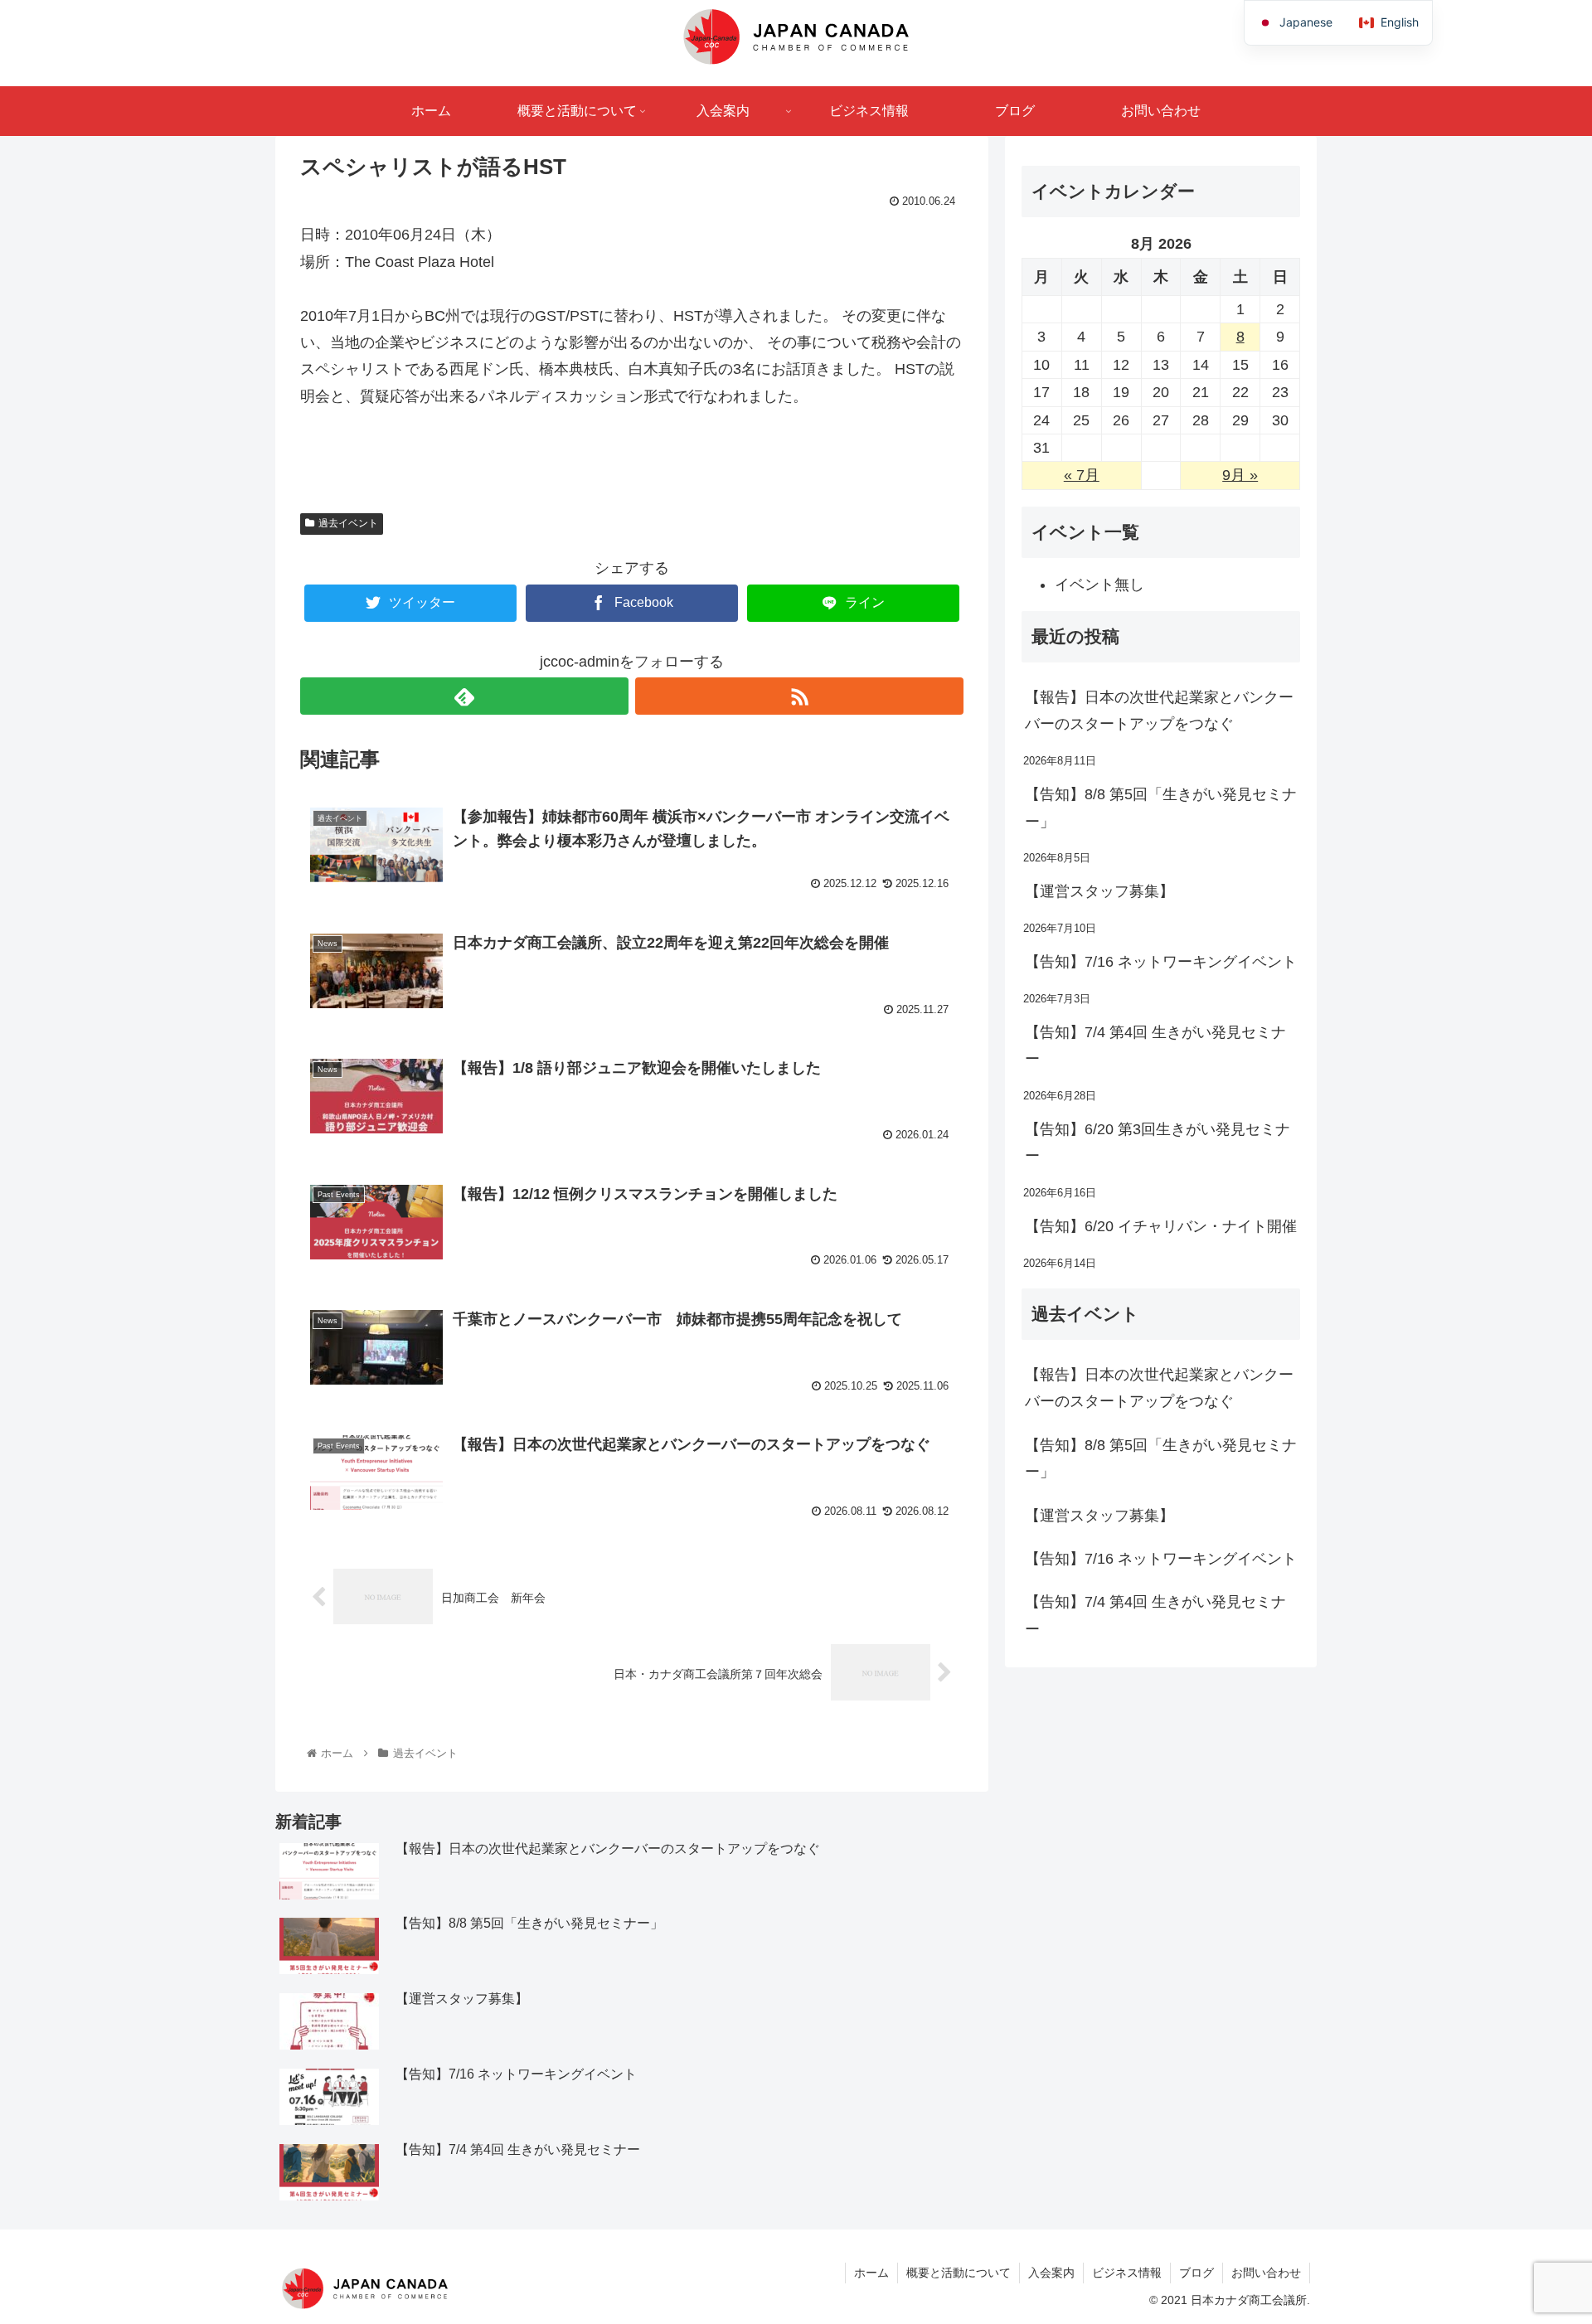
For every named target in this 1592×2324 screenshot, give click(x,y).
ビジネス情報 (1127, 2273)
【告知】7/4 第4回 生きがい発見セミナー (1155, 1046)
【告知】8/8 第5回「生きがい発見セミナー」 (1161, 808)
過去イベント (348, 523)
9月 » (1240, 475)
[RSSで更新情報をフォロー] (799, 696)
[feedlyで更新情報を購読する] (464, 696)
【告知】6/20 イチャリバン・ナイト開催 (1161, 1226)
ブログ (1196, 2273)
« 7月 (1082, 475)
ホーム (871, 2273)
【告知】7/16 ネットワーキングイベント (1161, 962)
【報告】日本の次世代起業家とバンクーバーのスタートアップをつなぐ (1159, 711)
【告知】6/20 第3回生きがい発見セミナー (1158, 1143)
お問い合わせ (1266, 2273)
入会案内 (1051, 2273)
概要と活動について (959, 2273)
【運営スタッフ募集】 (1099, 891)
